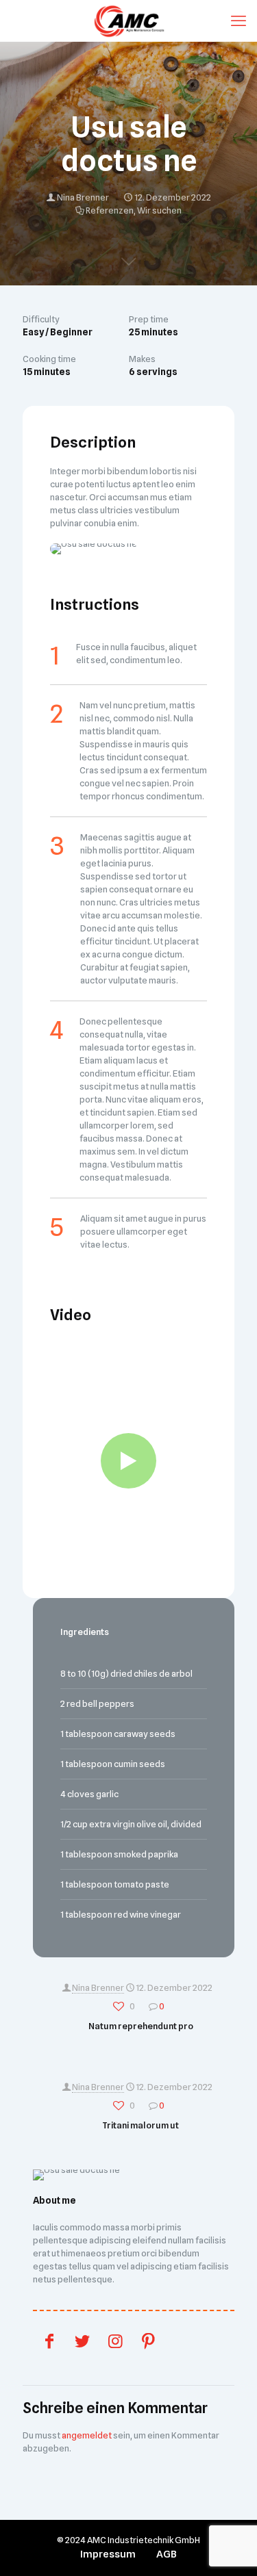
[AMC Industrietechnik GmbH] (128, 21)
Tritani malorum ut (140, 2125)
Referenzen (110, 210)
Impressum (108, 2554)
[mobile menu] (238, 21)
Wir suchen (159, 210)
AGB (167, 2554)
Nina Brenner (83, 197)
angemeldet (87, 2435)
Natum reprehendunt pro (141, 2026)
